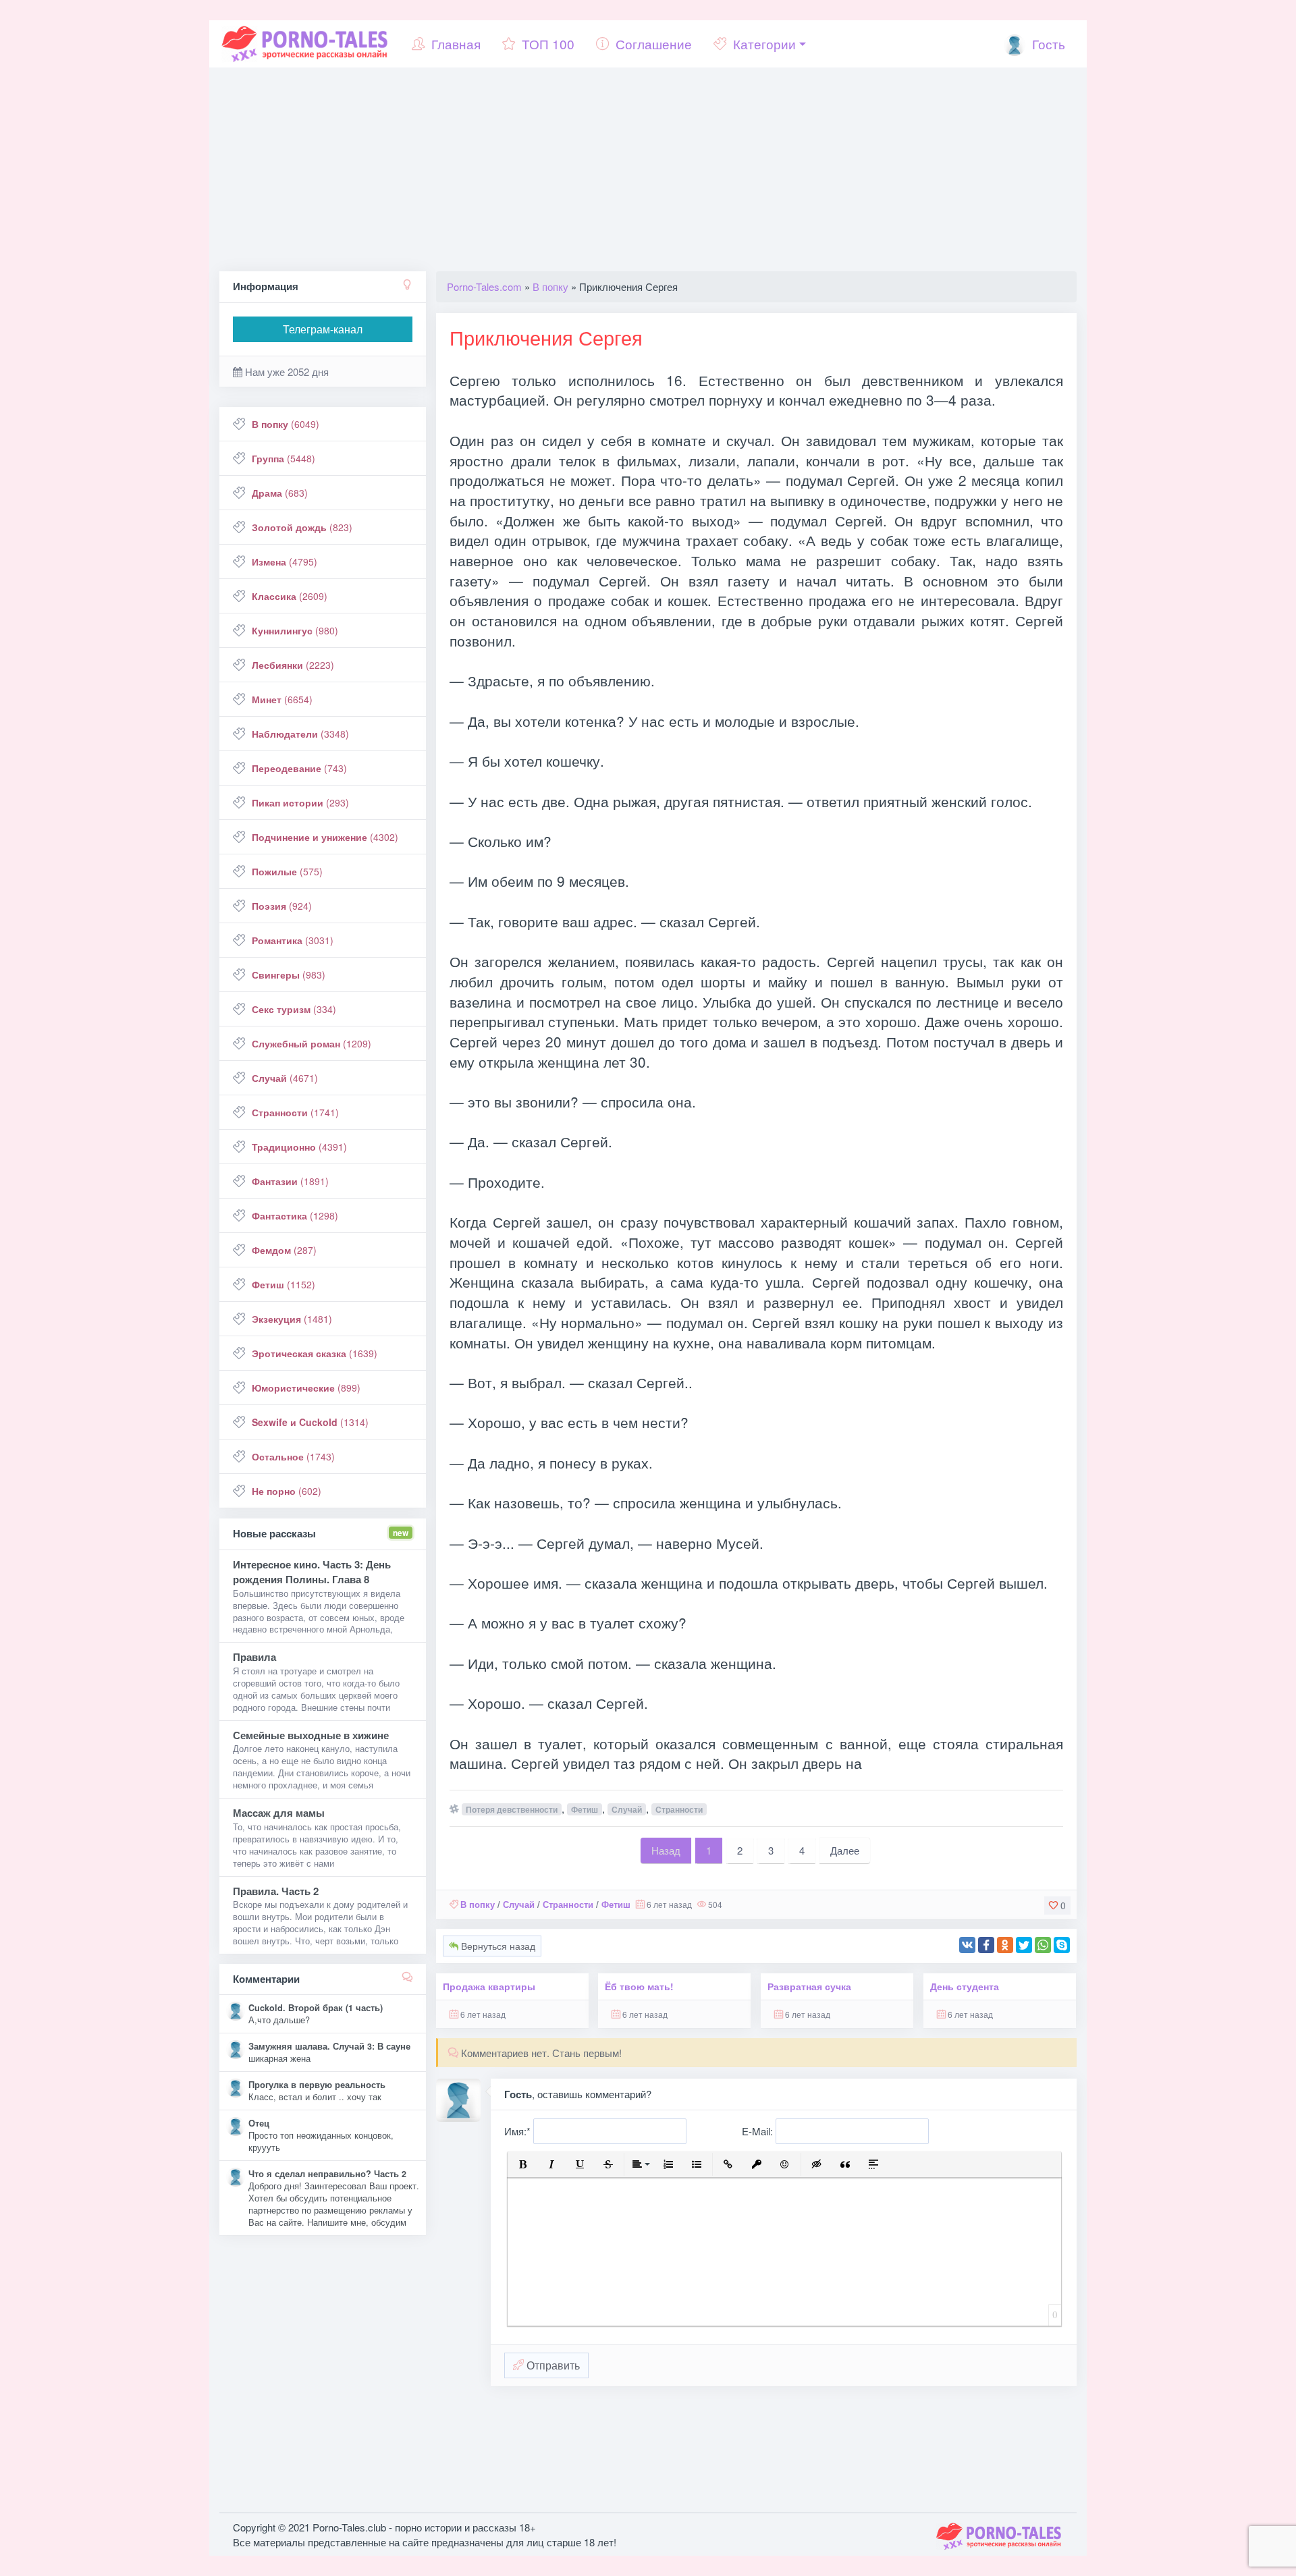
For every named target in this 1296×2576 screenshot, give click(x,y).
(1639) (315, 1353)
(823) (302, 527)
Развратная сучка (809, 1986)
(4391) (299, 1147)
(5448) (283, 458)
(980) (295, 630)
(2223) (293, 665)
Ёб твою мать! (639, 1986)
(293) (300, 802)
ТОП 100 (548, 44)
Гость (1047, 44)
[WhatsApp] (1043, 1945)
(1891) (290, 1181)
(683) (280, 493)
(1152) (283, 1284)
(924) (282, 906)
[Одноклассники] (1005, 1945)
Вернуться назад (497, 1946)
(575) (287, 871)
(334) (294, 1009)
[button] (523, 2164)
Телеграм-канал (323, 329)
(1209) (312, 1043)
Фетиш (585, 1809)
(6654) (282, 699)
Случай (627, 1809)
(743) (299, 768)
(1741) (295, 1112)
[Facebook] (986, 1945)
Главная (456, 44)
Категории (764, 44)
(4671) (285, 1078)
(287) (284, 1250)
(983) (289, 975)
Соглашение (654, 44)
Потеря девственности (512, 1809)
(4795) (285, 561)
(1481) (292, 1319)
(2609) (290, 596)
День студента (965, 1986)
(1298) (295, 1215)
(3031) (293, 940)
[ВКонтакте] (967, 1945)
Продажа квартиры (489, 1986)
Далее (845, 1850)
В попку (478, 1904)
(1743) (293, 1456)
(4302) (325, 837)
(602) (287, 1491)
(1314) (310, 1422)
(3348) (300, 734)
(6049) (286, 424)
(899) (306, 1388)
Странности (679, 1809)
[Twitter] (1024, 1945)
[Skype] (1062, 1945)
